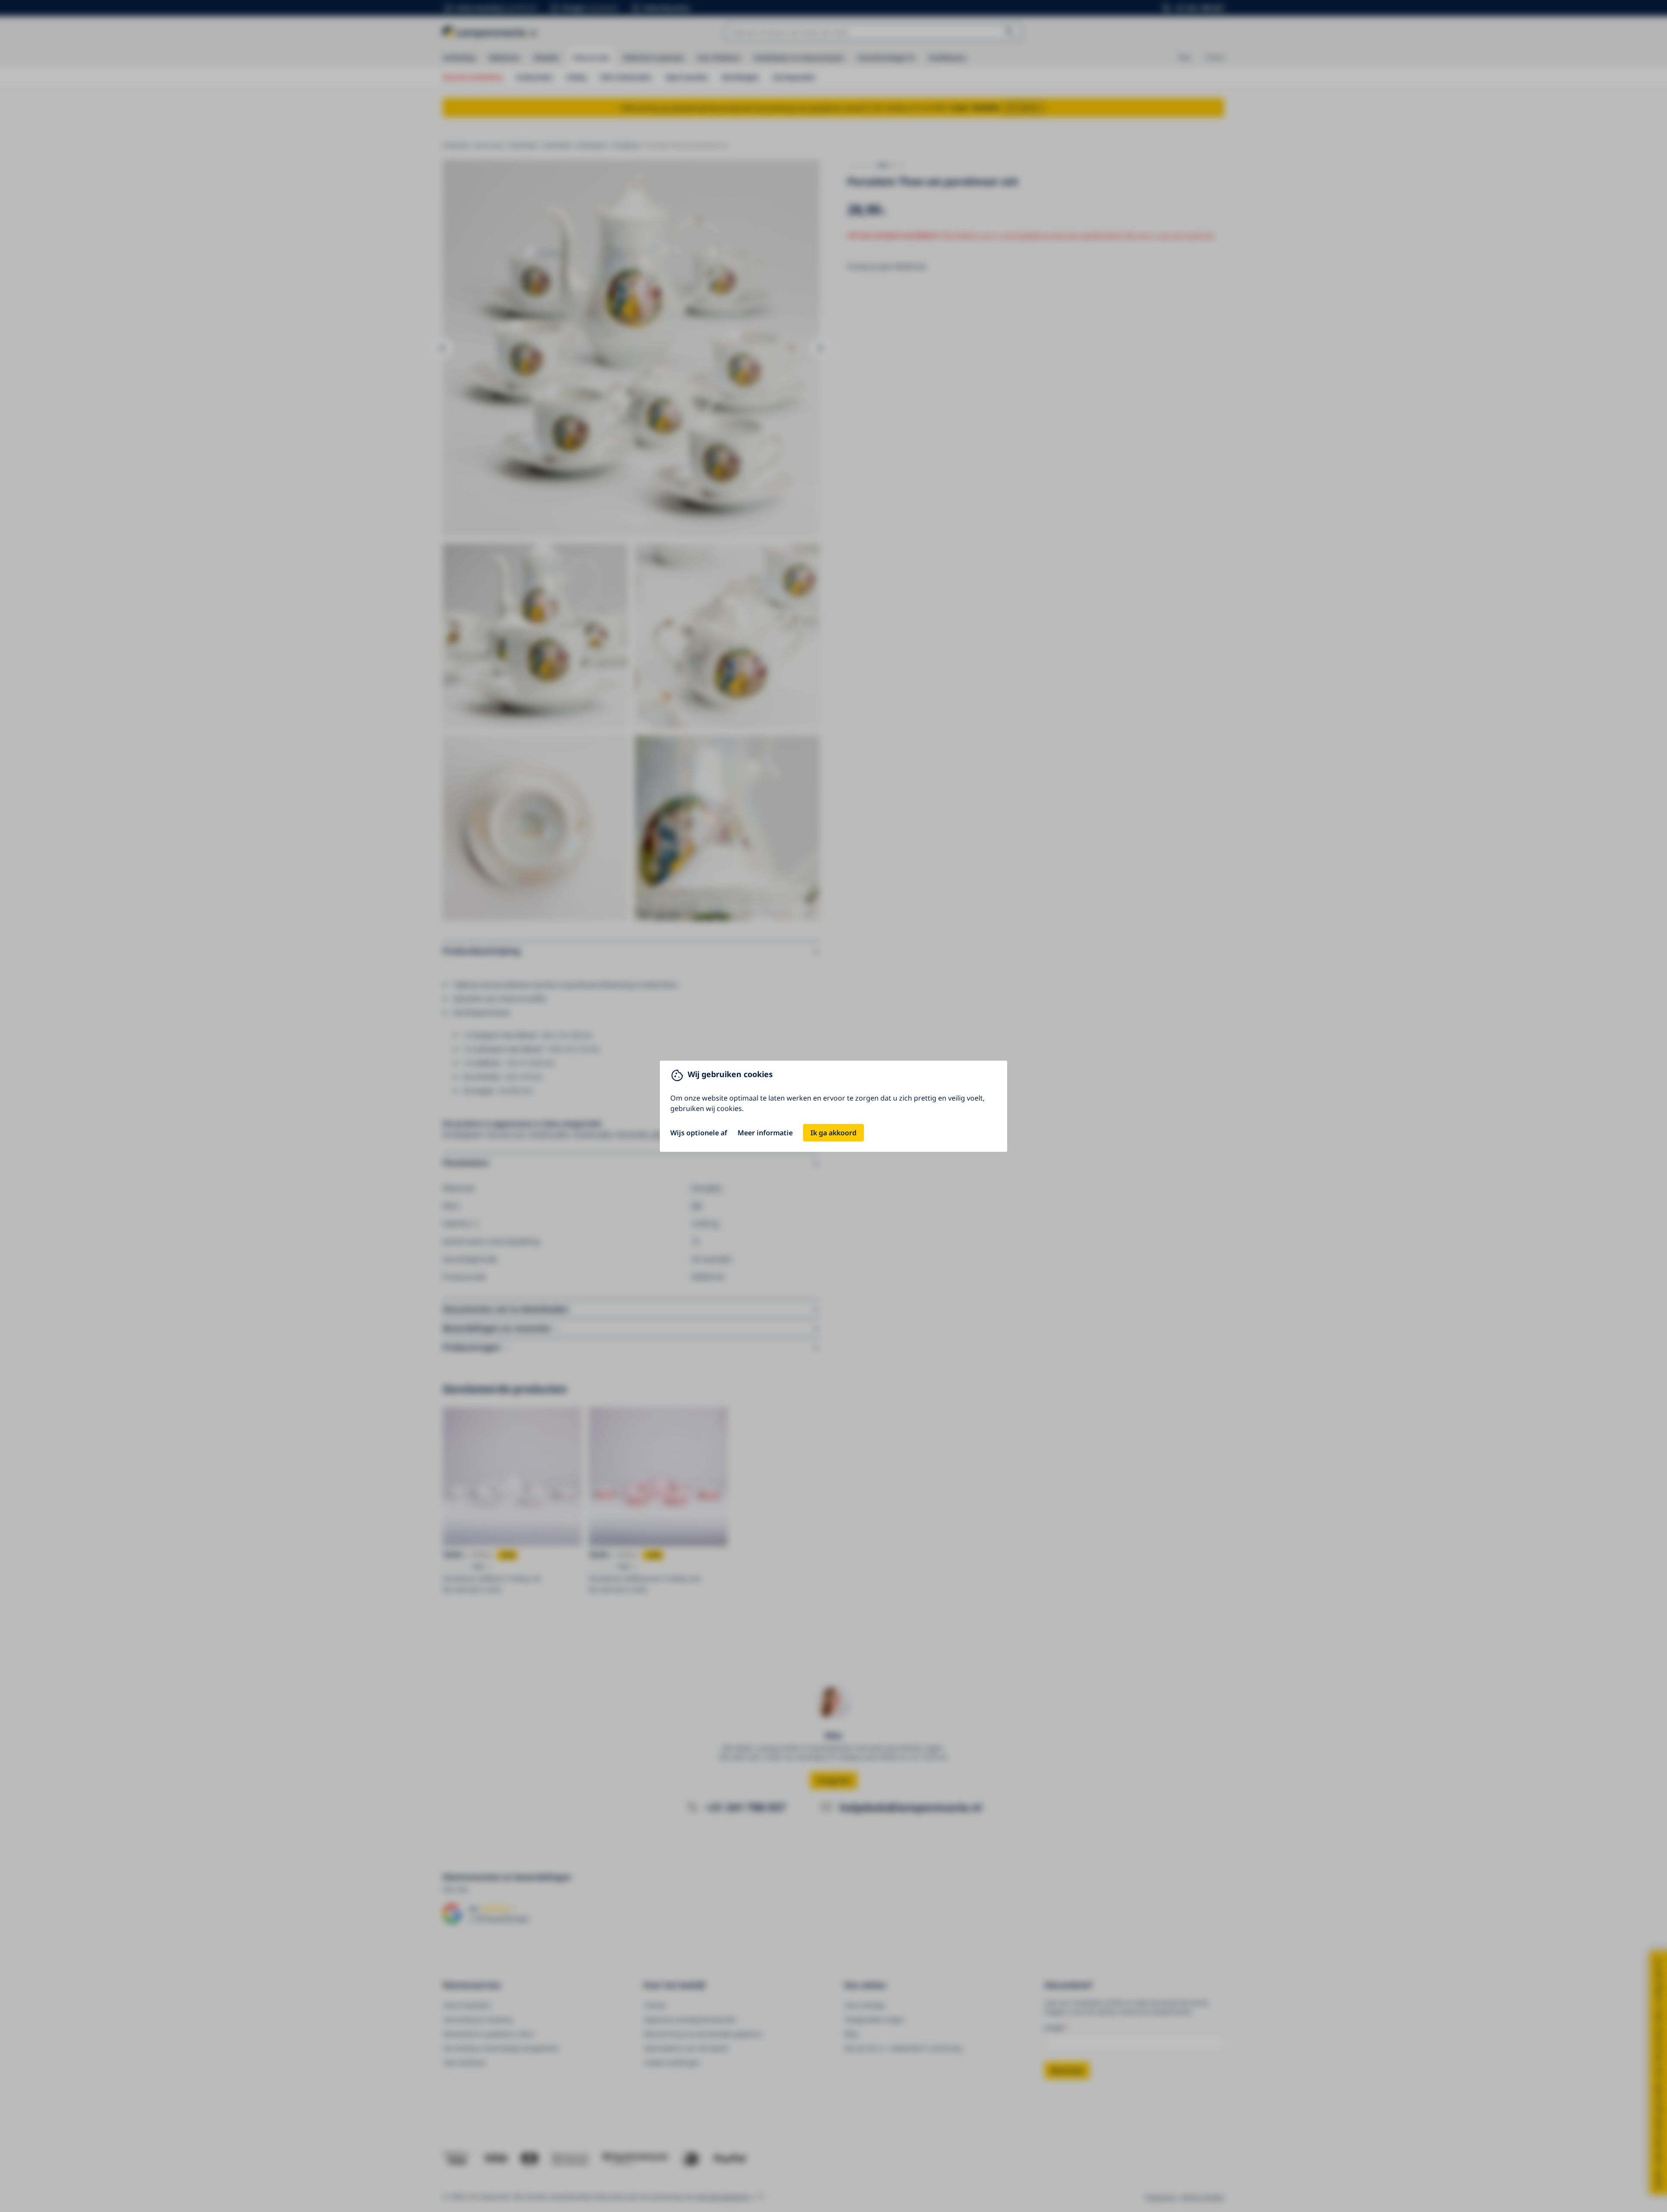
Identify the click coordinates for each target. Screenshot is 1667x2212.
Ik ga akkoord (833, 1133)
